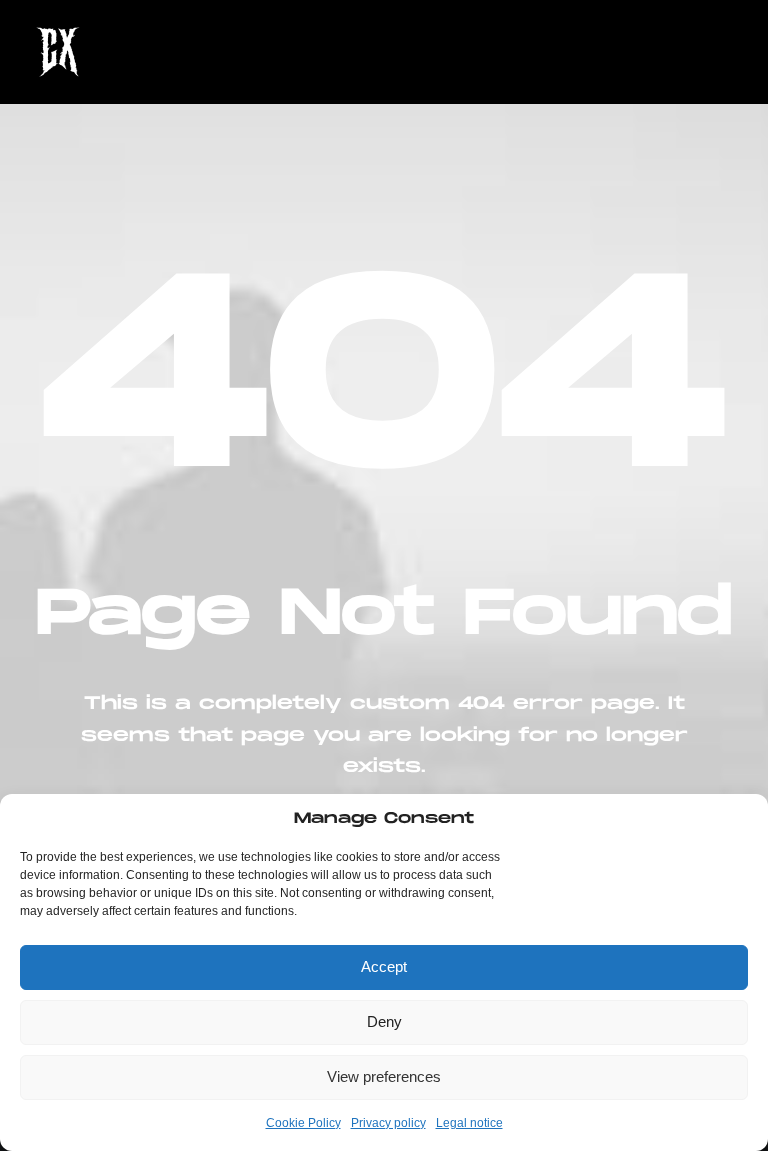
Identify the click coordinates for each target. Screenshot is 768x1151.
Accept (384, 966)
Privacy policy (388, 1123)
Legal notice (469, 1123)
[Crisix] (58, 52)
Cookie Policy (303, 1123)
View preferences (384, 1076)
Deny (384, 1021)
